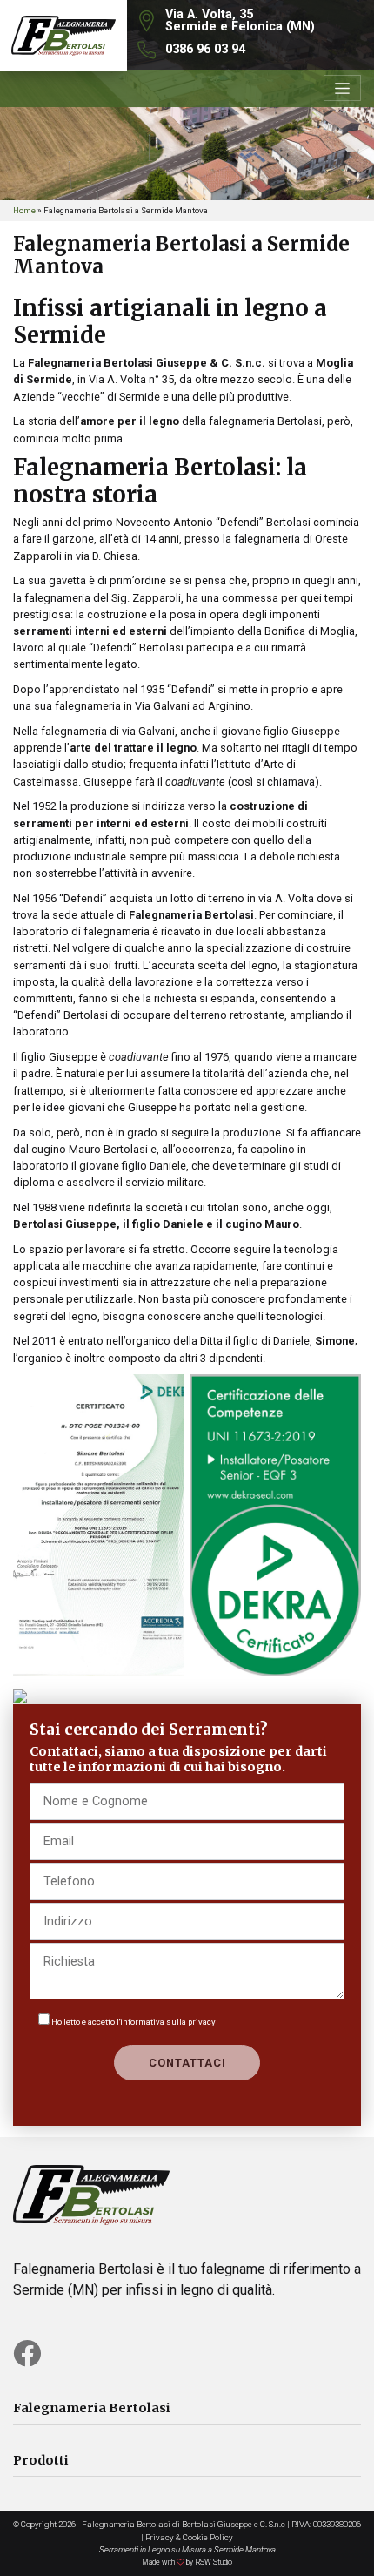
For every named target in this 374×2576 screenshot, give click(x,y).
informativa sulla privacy (168, 2022)
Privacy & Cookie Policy (189, 2537)
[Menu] (342, 88)
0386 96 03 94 (205, 49)
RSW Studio (214, 2562)
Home (24, 210)
